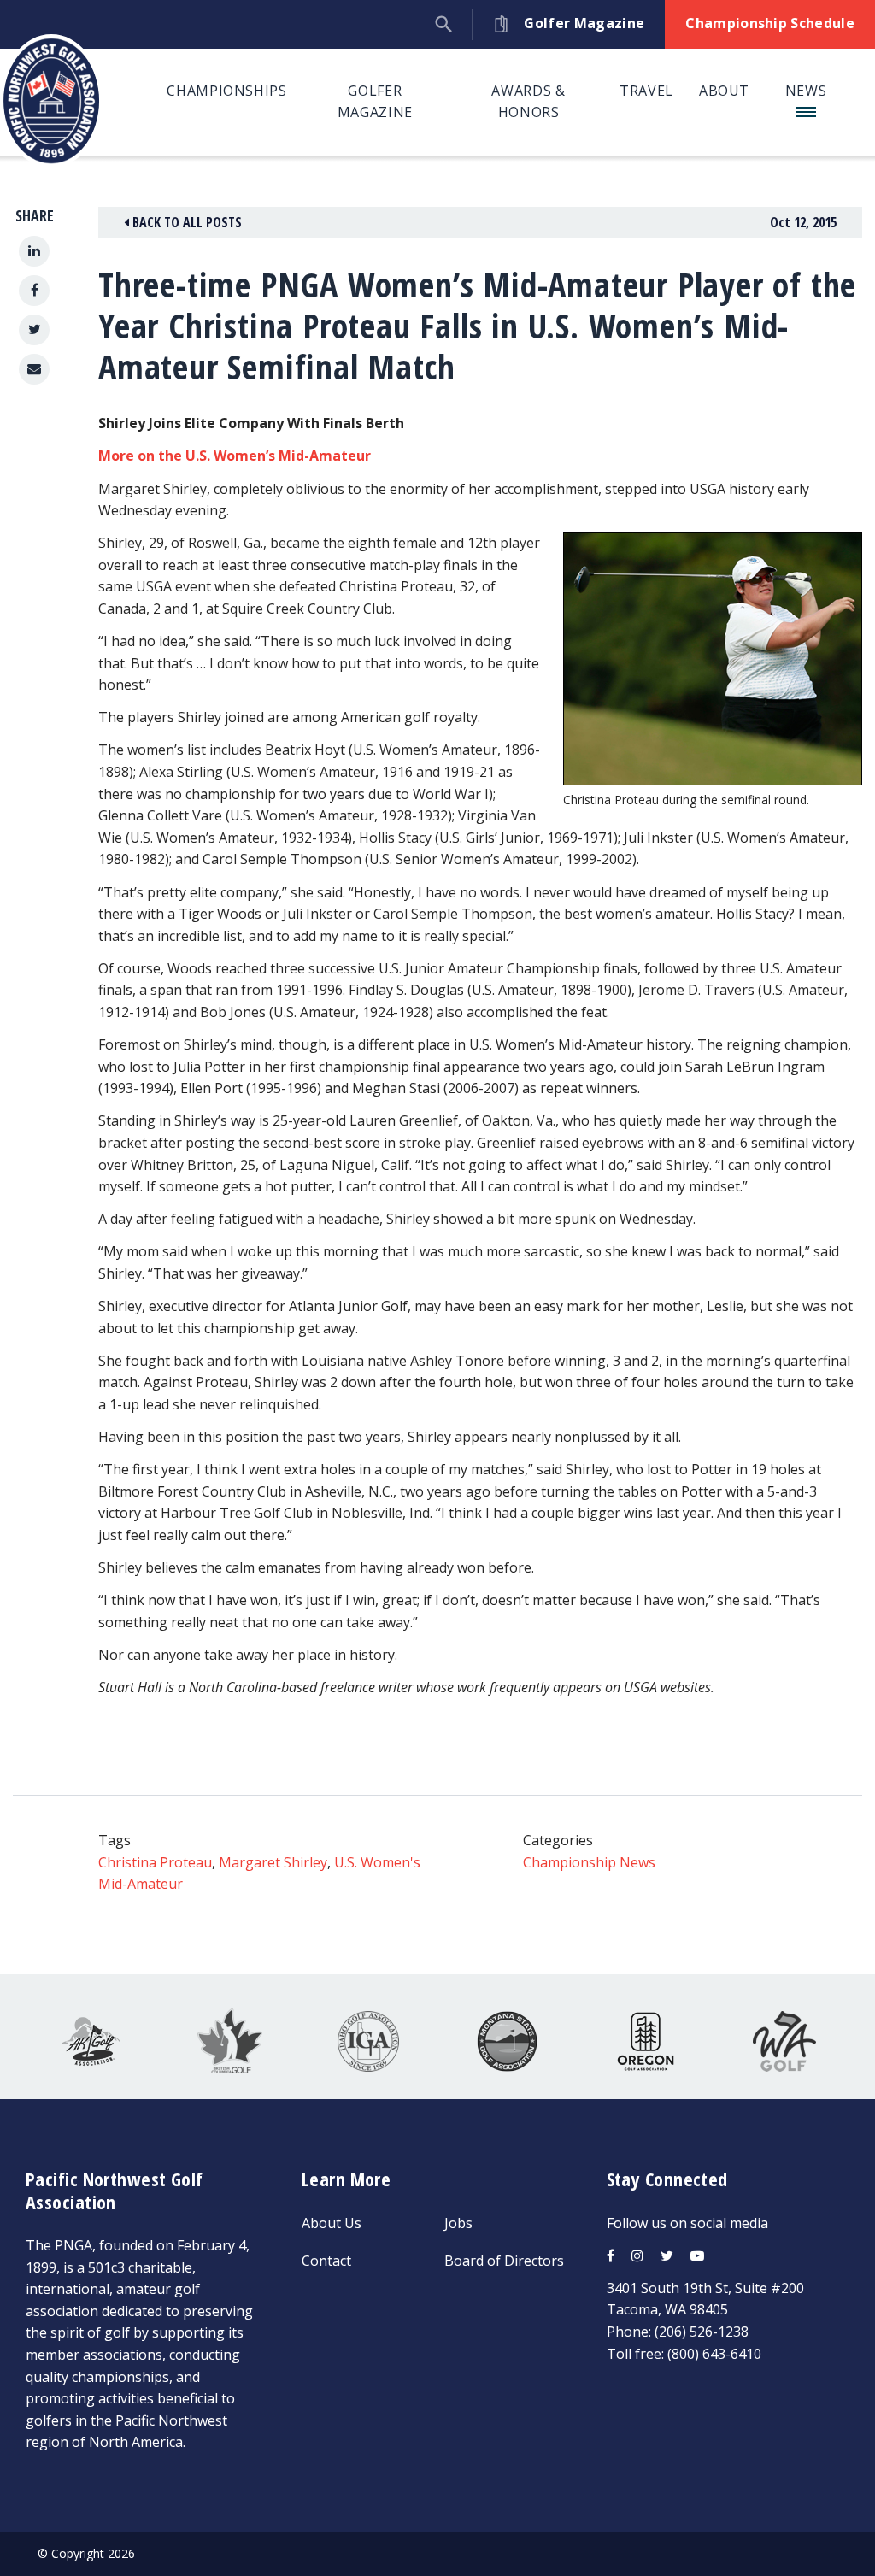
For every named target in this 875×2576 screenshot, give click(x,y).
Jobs (458, 2223)
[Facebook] (34, 291)
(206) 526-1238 (702, 2332)
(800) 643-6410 (714, 2354)
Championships (226, 91)
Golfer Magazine (375, 102)
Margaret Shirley (273, 1862)
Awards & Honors (528, 102)
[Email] (34, 369)
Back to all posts (185, 222)
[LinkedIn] (34, 251)
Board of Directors (504, 2261)
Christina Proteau (155, 1862)
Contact (326, 2261)
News (806, 91)
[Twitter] (34, 330)
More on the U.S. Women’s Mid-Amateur (235, 456)
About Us (332, 2223)
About (724, 91)
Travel (646, 91)
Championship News (589, 1862)
